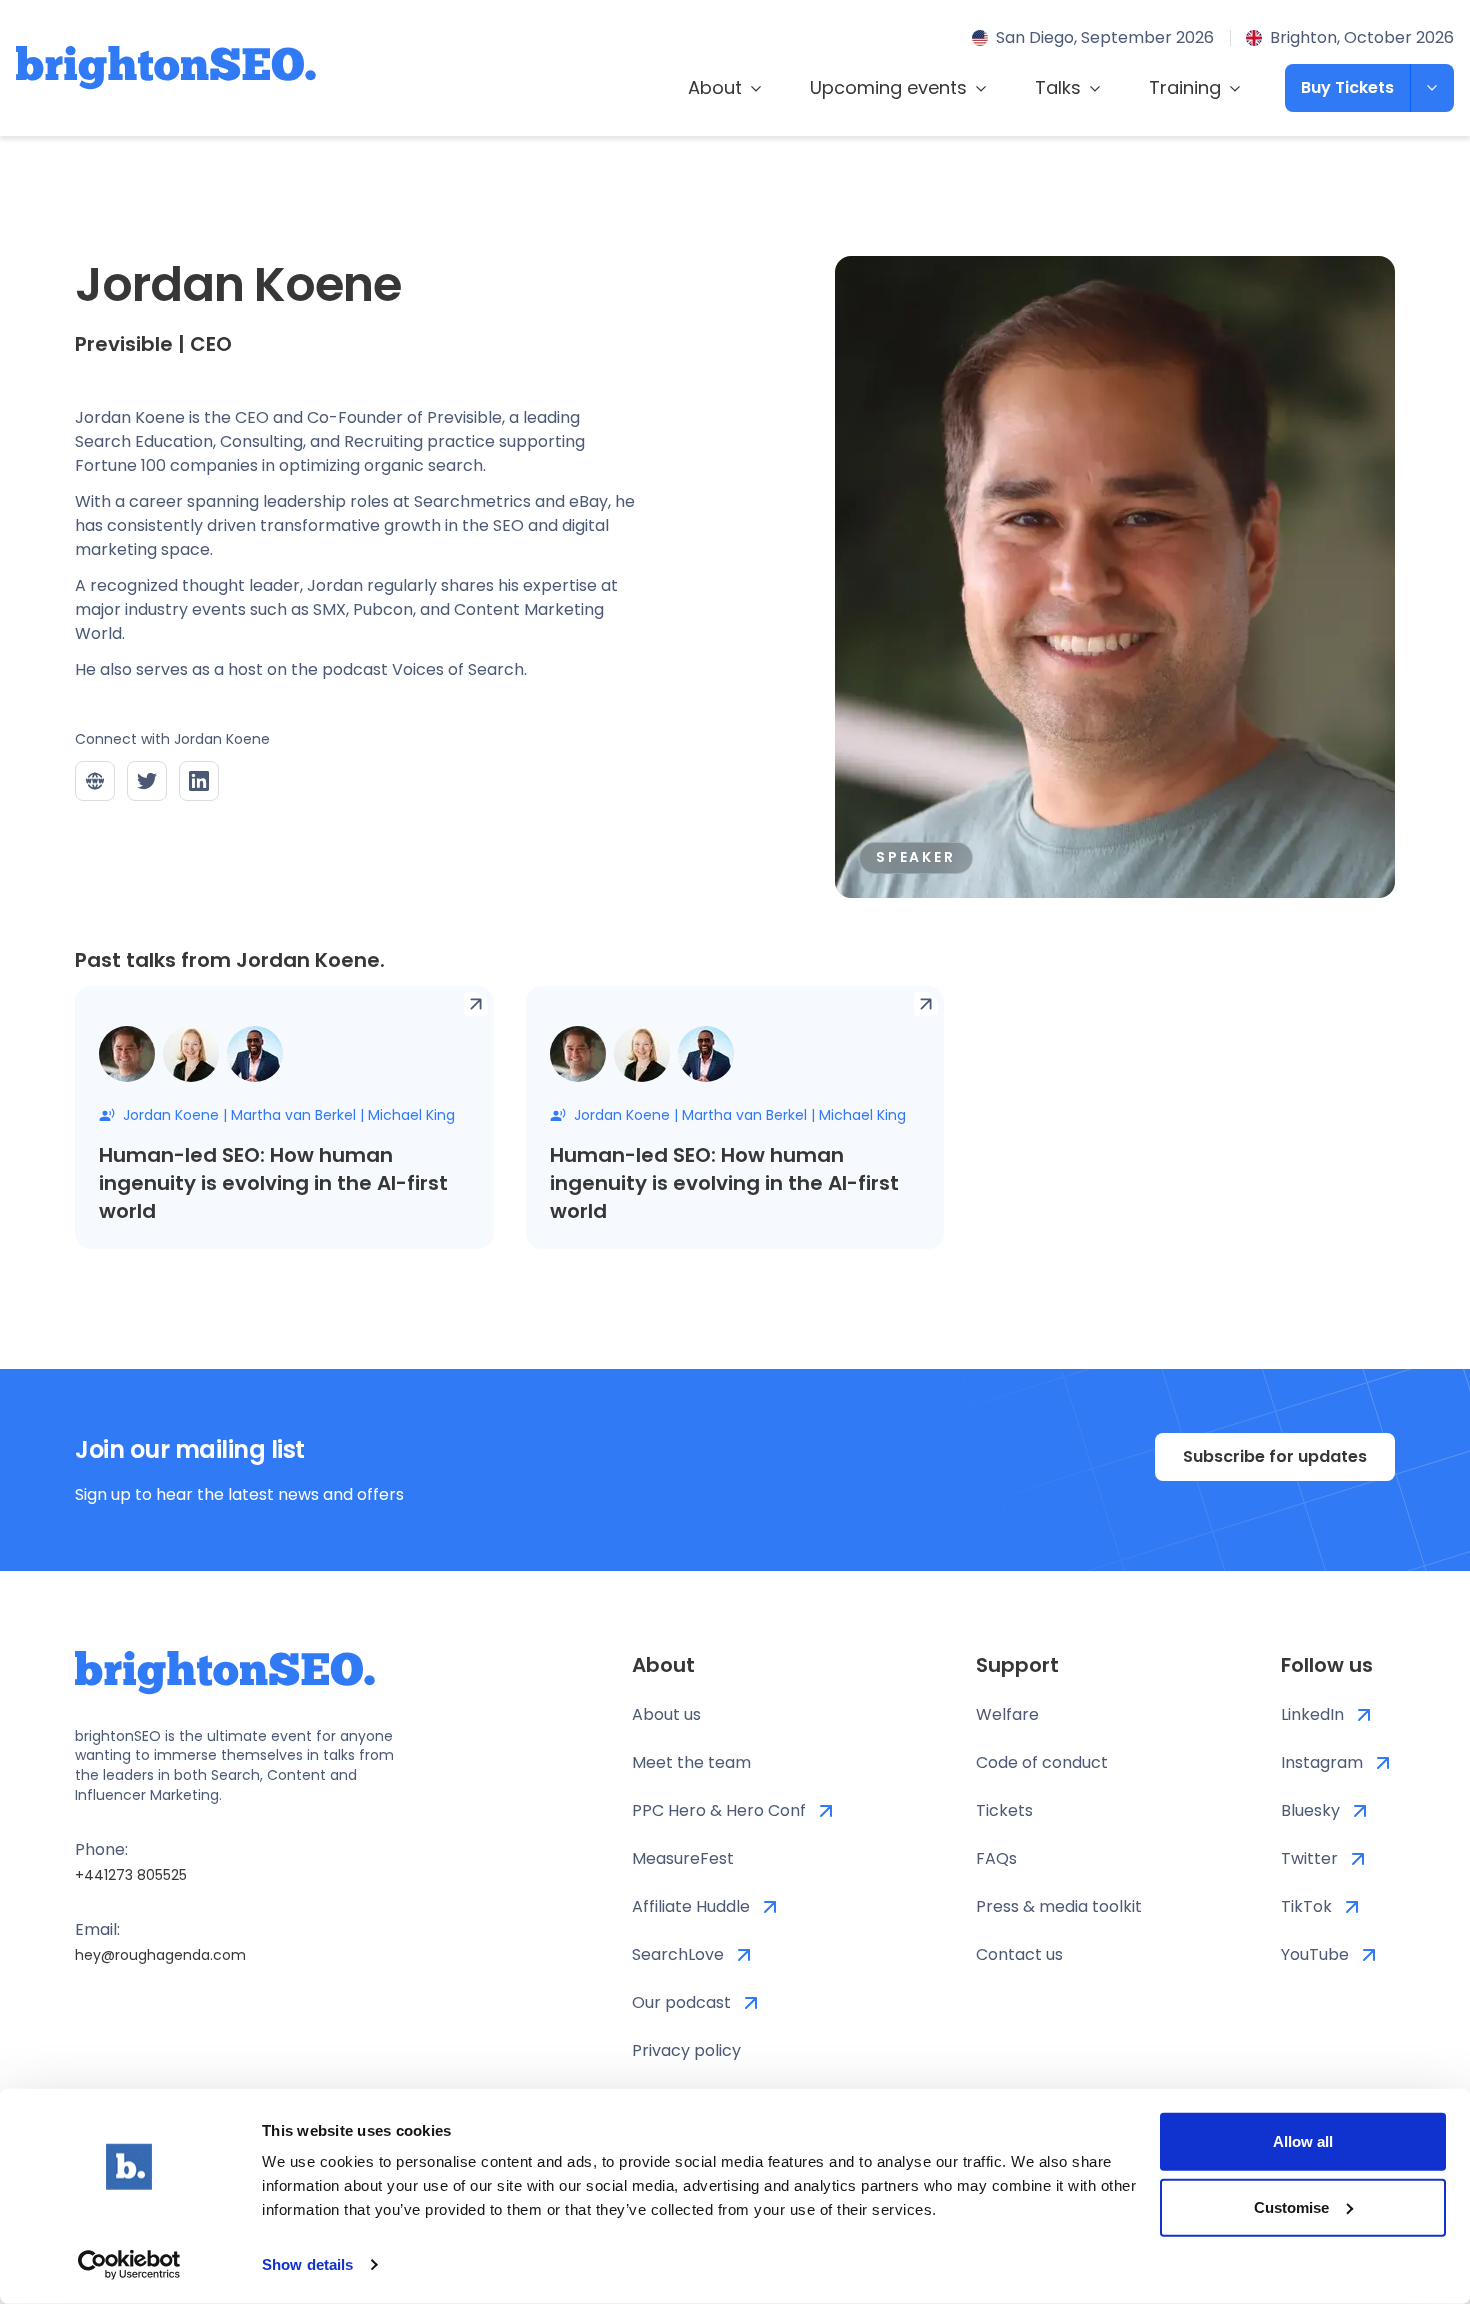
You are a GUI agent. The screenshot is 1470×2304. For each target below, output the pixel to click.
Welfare (1007, 1714)
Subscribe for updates (1275, 1456)
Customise (1291, 2206)
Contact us (1019, 1954)
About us (666, 1714)
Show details (307, 2264)
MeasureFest (683, 1858)
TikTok (1306, 1906)
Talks (1058, 87)
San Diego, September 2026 (1105, 37)
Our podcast (681, 2002)
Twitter (1309, 1858)
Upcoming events (888, 87)
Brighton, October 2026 (1362, 37)
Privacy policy (686, 2050)
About (715, 87)
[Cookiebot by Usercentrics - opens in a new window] (129, 2265)
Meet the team (691, 1762)
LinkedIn (1312, 1714)
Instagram (1322, 1762)
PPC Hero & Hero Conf (719, 1810)
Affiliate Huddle (691, 1906)
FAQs (996, 1858)
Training (1185, 87)
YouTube (1315, 1954)
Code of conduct (1042, 1762)
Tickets (1004, 1810)
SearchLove (678, 1954)
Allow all (1303, 2141)
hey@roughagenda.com (160, 1955)
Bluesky (1310, 1810)
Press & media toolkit (1059, 1906)
